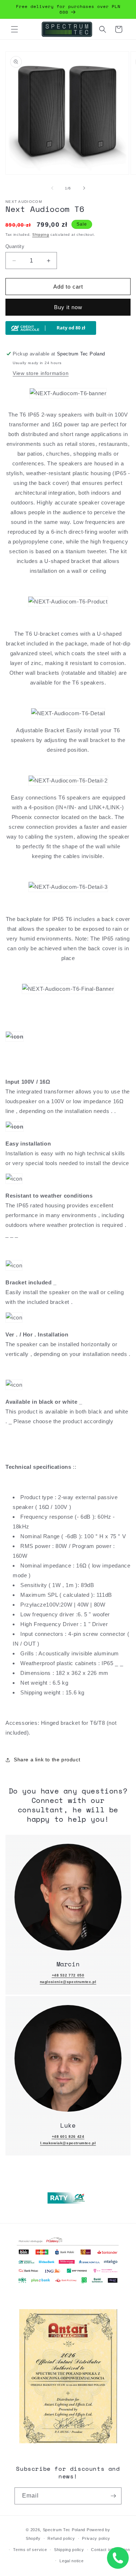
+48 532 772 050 (68, 1975)
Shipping (41, 234)
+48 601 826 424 (68, 2136)
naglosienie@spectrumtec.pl (68, 1982)
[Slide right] (84, 188)
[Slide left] (52, 188)
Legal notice (71, 2561)
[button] (15, 29)
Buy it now (68, 307)
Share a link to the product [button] (47, 1760)
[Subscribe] (113, 2496)
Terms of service (30, 2550)
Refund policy (61, 2538)
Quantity (15, 246)
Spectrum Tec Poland (64, 2530)
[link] (68, 1897)
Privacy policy (96, 2538)
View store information (41, 373)
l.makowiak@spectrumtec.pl (68, 2143)
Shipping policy (69, 2550)
